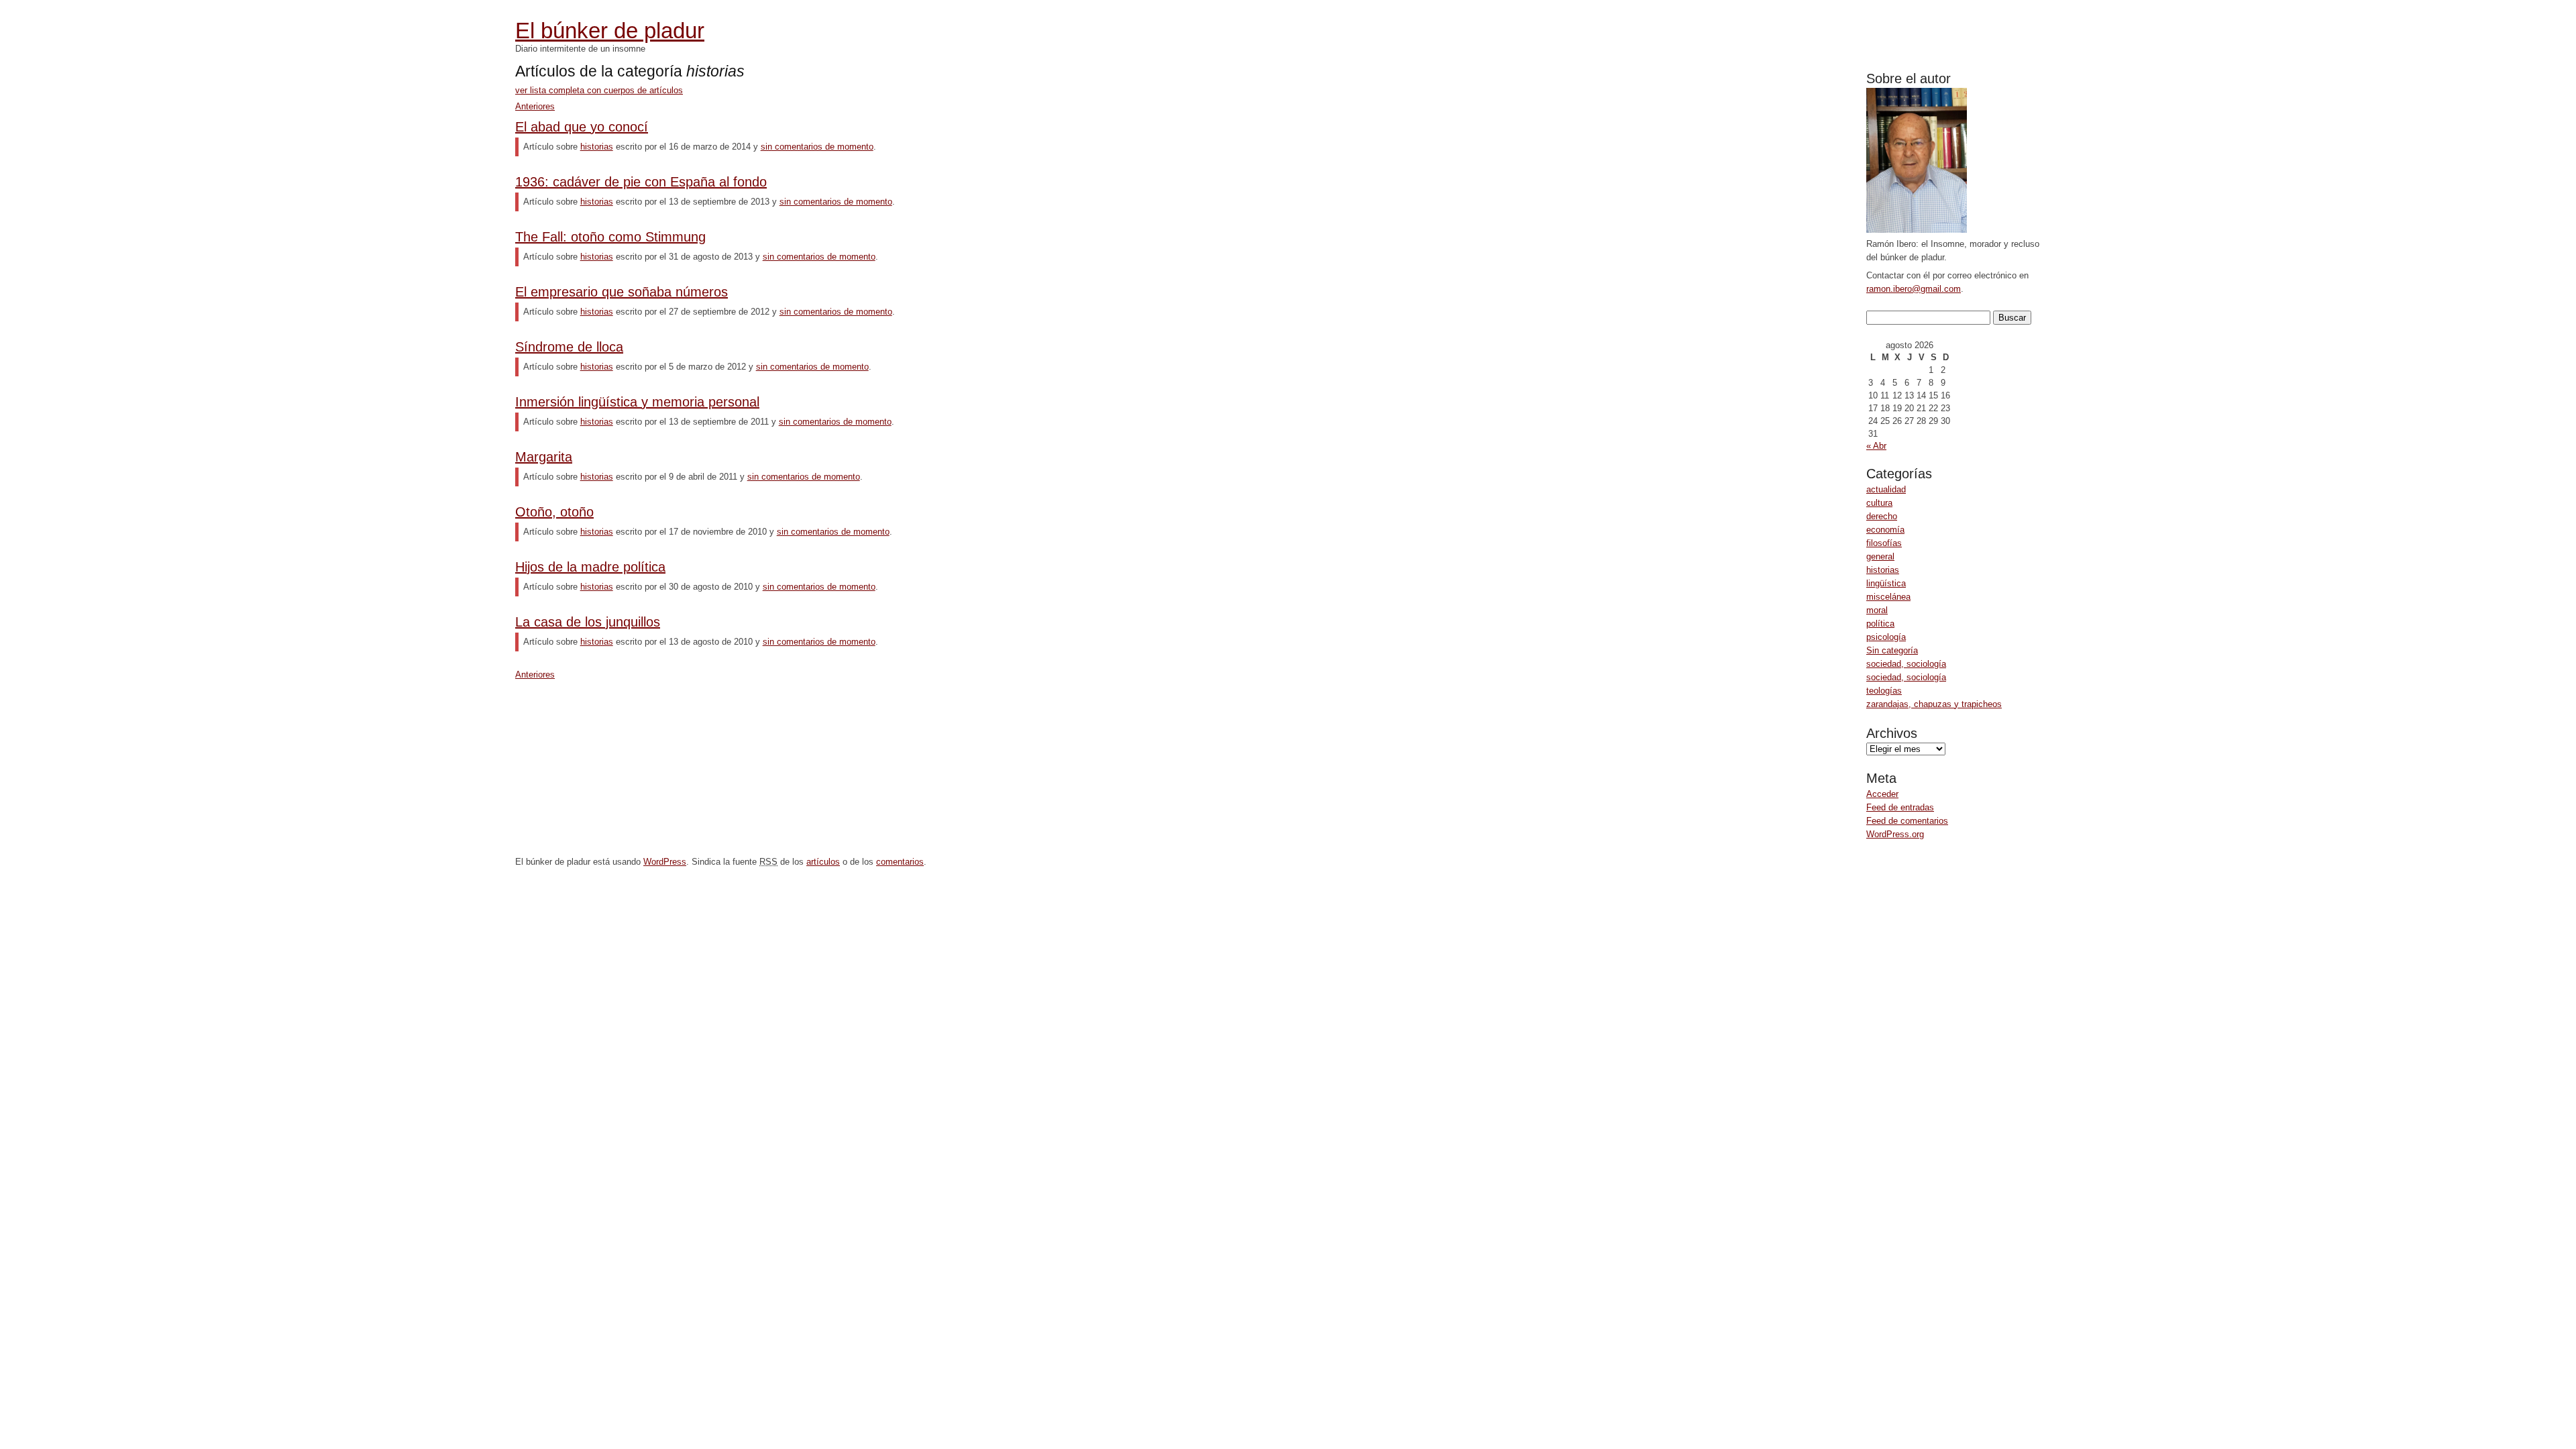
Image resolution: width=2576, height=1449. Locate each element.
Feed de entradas (1900, 807)
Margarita (544, 457)
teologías (1884, 691)
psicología (1886, 637)
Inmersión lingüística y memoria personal (637, 402)
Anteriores (535, 106)
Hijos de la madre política (590, 567)
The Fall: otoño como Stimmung (610, 237)
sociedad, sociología (1906, 664)
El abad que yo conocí (582, 127)
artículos (823, 862)
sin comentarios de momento (817, 147)
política (1880, 624)
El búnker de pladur (610, 31)
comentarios (900, 862)
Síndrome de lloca (569, 347)
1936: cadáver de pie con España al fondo (641, 182)
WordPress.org (1895, 834)
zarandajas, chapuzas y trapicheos (1934, 704)
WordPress (665, 862)
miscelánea (1888, 597)
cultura (1879, 503)
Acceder (1882, 794)
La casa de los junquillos (588, 622)
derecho (1882, 516)
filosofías (1884, 543)
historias (1883, 570)
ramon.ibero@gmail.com (1914, 289)
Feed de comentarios (1907, 821)
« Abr (1876, 446)
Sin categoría (1892, 650)
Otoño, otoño (554, 512)
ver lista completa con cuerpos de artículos (599, 90)
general (1880, 556)
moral (1877, 610)
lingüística (1886, 583)
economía (1885, 530)
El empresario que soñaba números (622, 292)
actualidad (1886, 489)
